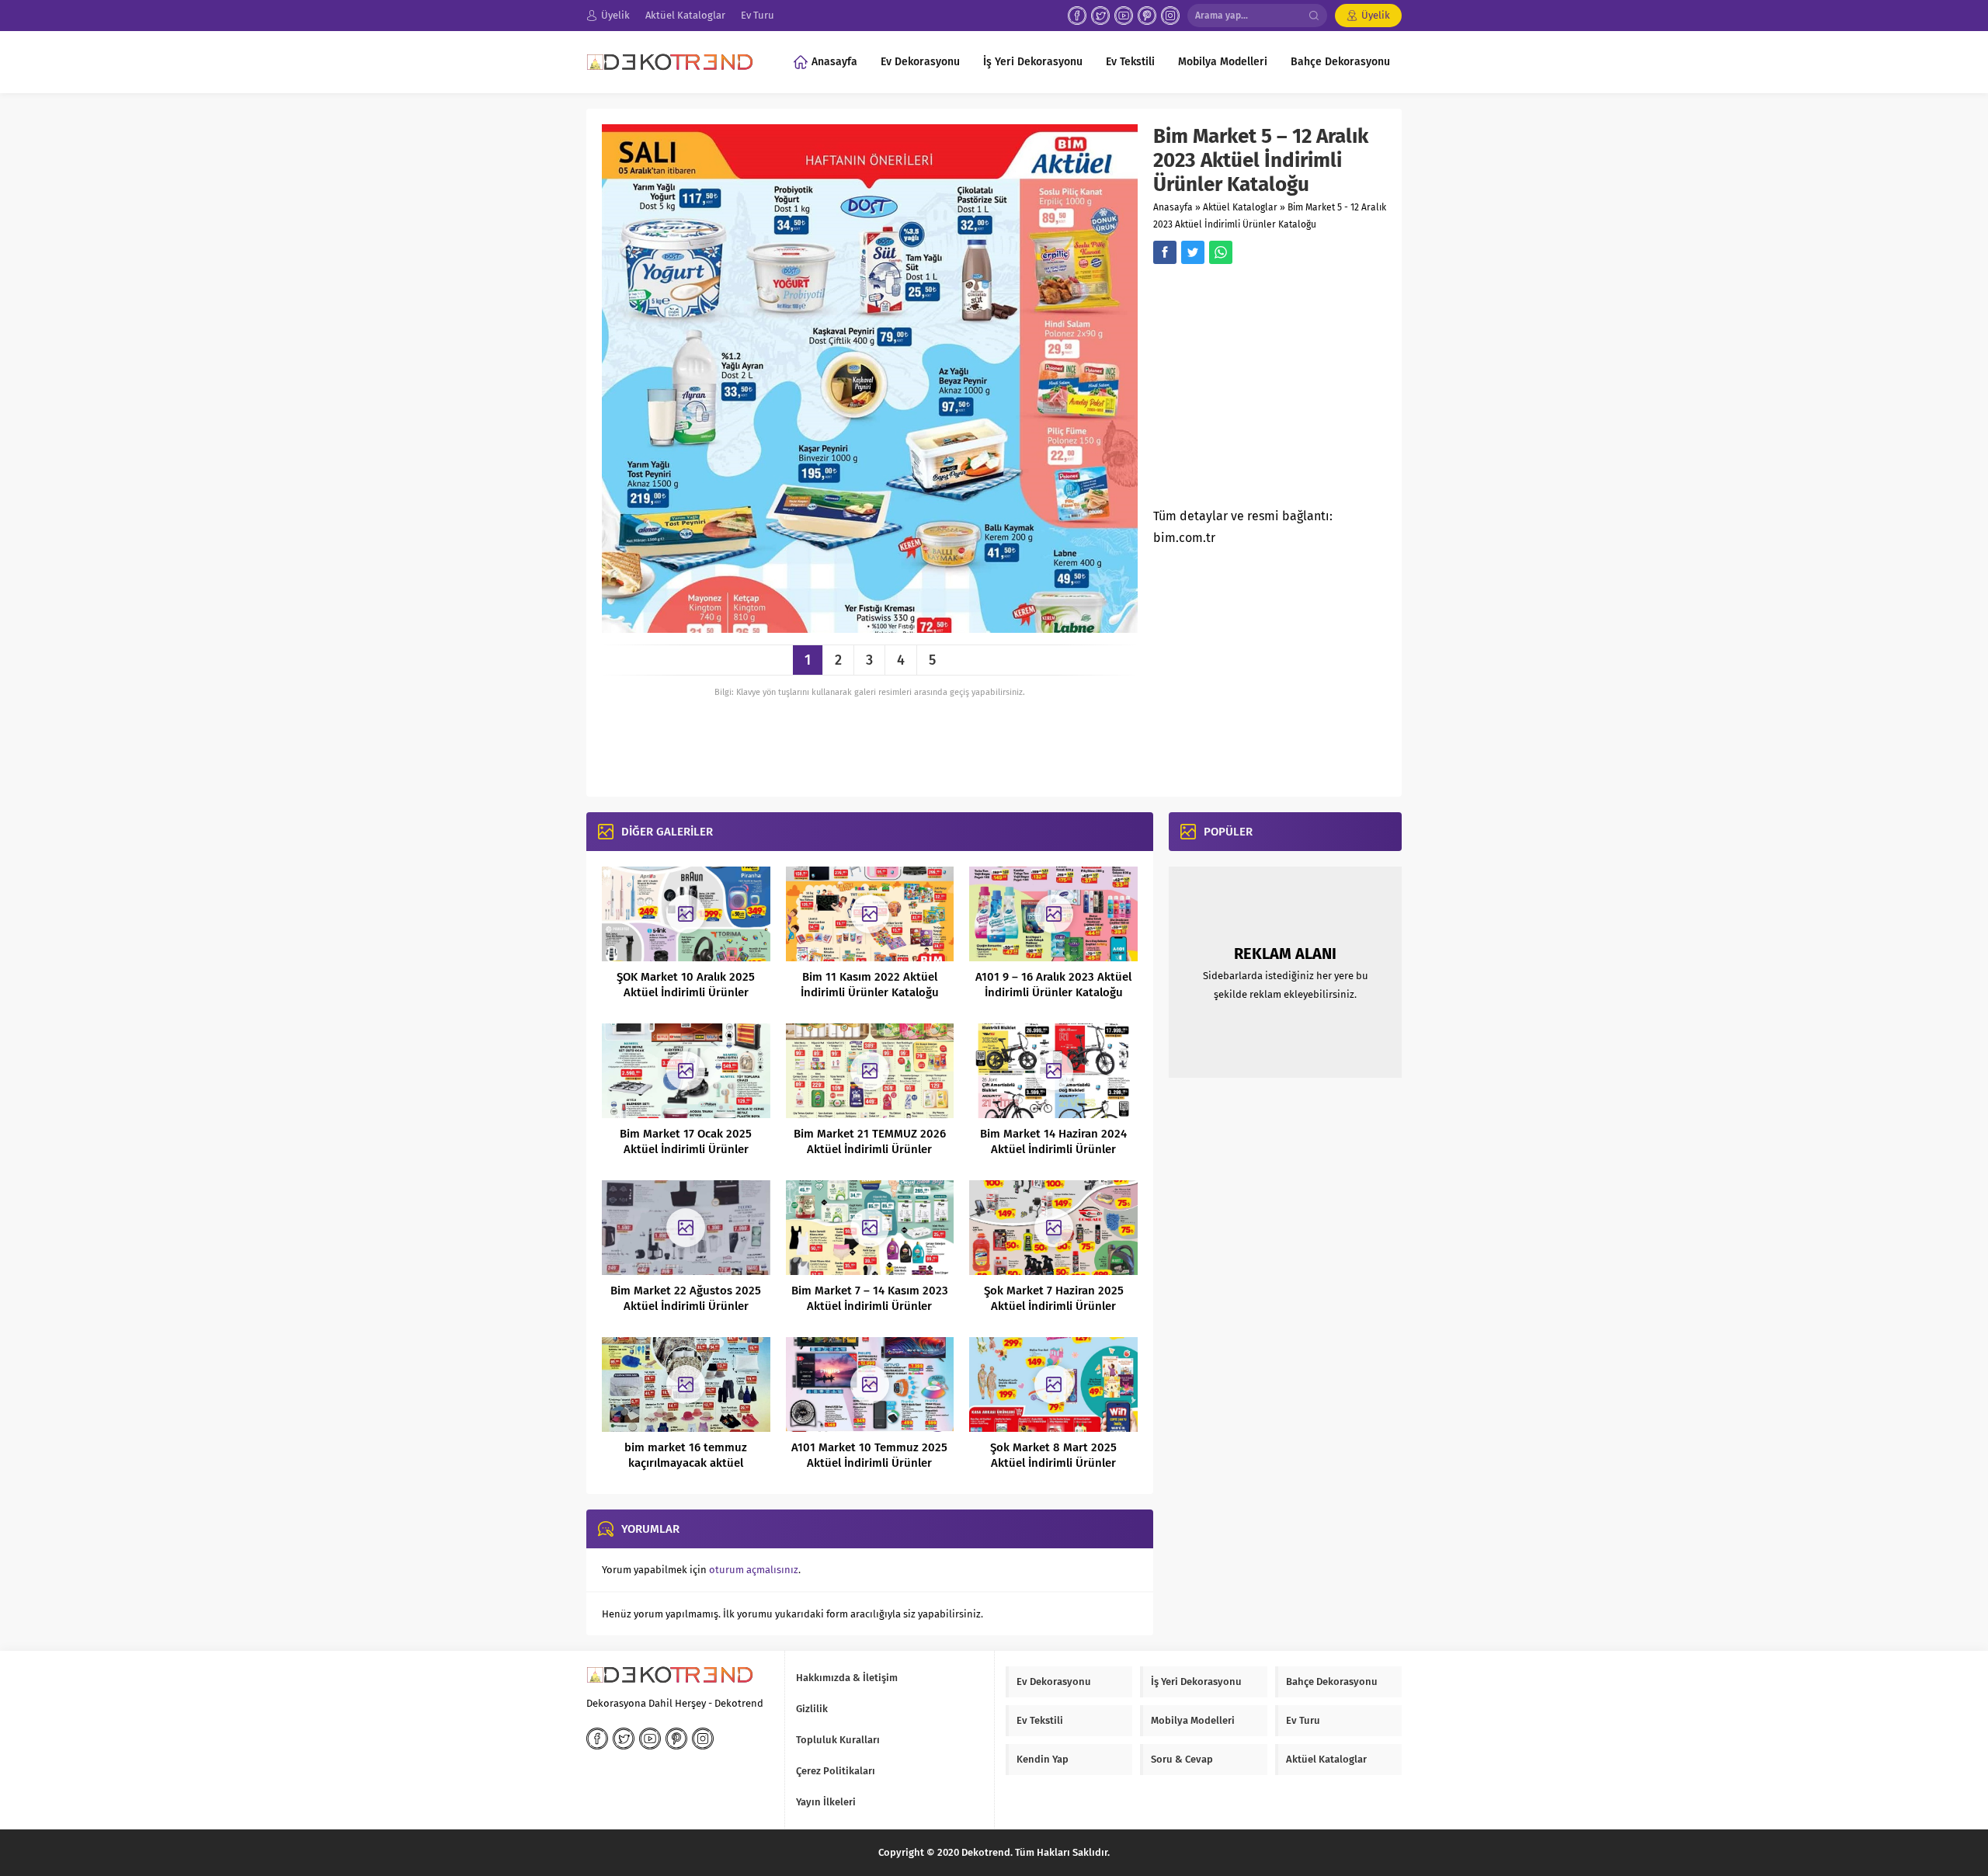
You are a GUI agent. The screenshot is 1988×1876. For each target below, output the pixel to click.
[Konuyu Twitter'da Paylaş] (1193, 252)
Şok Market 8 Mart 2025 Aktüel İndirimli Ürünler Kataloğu (1053, 1463)
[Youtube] (1124, 16)
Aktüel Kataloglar (1240, 207)
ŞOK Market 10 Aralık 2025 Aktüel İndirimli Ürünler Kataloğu (686, 992)
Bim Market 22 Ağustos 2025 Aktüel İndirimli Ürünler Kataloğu (686, 1306)
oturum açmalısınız (754, 1570)
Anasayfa (1173, 207)
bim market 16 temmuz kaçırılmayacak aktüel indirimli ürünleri (686, 1463)
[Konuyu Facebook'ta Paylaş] (1165, 252)
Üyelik (1376, 15)
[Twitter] (1100, 16)
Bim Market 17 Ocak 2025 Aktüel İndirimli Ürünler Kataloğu (686, 1149)
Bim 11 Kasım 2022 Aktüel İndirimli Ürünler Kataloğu (870, 985)
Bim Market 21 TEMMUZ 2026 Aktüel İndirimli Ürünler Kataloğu (870, 1149)
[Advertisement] (1284, 391)
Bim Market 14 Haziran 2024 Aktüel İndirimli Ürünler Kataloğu (1053, 1149)
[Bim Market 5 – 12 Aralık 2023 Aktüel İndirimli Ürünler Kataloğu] (870, 627)
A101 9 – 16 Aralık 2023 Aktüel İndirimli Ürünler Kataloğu (1053, 985)
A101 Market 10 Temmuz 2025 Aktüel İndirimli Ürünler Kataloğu (869, 1463)
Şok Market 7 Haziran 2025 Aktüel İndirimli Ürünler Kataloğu (1054, 1306)
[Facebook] (1077, 16)
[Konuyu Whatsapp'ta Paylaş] (1221, 252)
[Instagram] (1170, 16)
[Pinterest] (1147, 16)
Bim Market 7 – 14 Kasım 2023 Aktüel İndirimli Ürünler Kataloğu (870, 1306)
